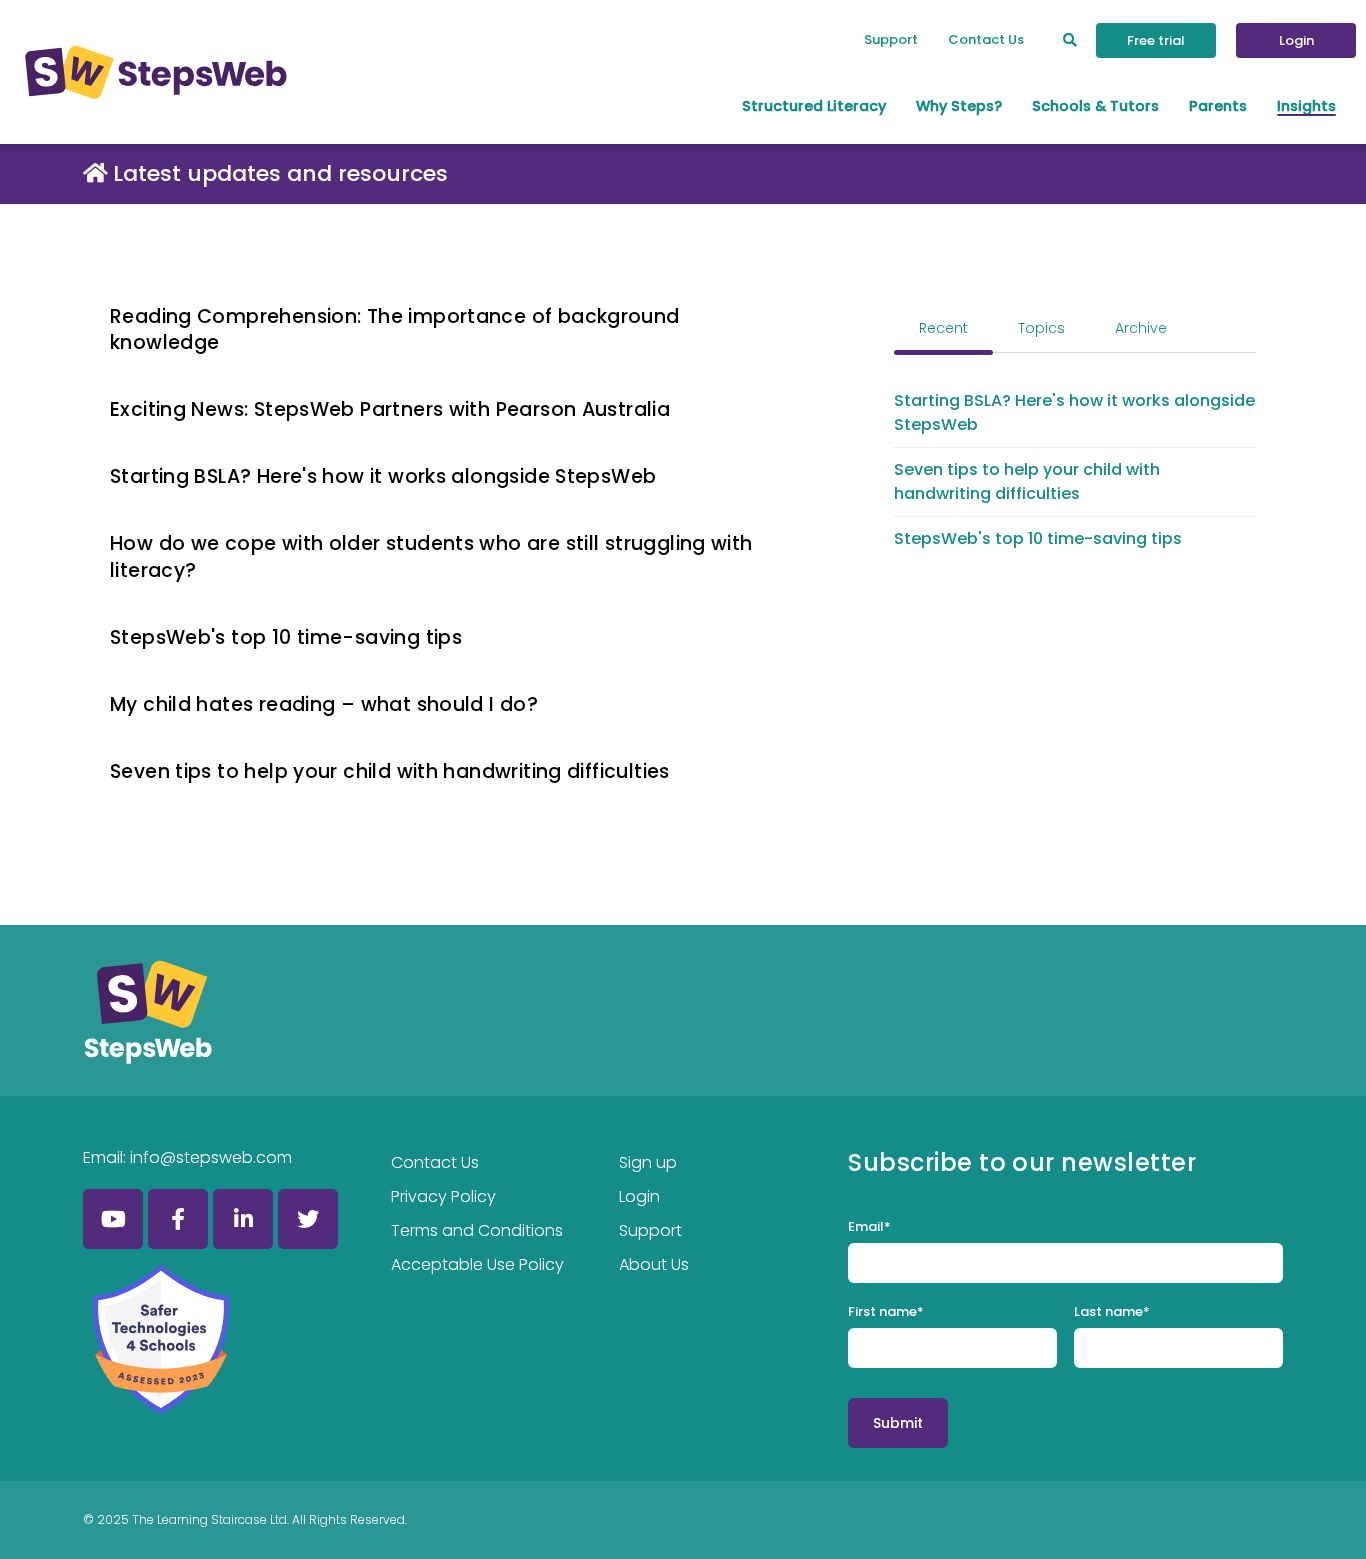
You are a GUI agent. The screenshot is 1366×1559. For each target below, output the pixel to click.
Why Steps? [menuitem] (959, 106)
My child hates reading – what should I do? (324, 704)
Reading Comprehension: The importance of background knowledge (395, 330)
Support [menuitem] (891, 39)
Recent (943, 328)
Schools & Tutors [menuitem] (1095, 106)
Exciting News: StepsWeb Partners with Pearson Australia (390, 409)
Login (1296, 40)
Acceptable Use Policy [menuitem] (477, 1264)
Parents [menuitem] (1218, 106)
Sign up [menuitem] (648, 1162)
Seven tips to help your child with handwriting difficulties (390, 771)
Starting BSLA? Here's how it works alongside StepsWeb (383, 476)
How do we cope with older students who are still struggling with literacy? (431, 557)
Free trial (1156, 40)
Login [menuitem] (639, 1196)
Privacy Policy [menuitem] (443, 1196)
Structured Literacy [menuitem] (814, 106)
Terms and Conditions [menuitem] (477, 1230)
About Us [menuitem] (654, 1264)
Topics (1041, 328)
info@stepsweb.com (211, 1157)
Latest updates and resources (280, 173)
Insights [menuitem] (1306, 106)
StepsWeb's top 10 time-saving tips (286, 637)
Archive (1141, 328)
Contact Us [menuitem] (986, 39)
